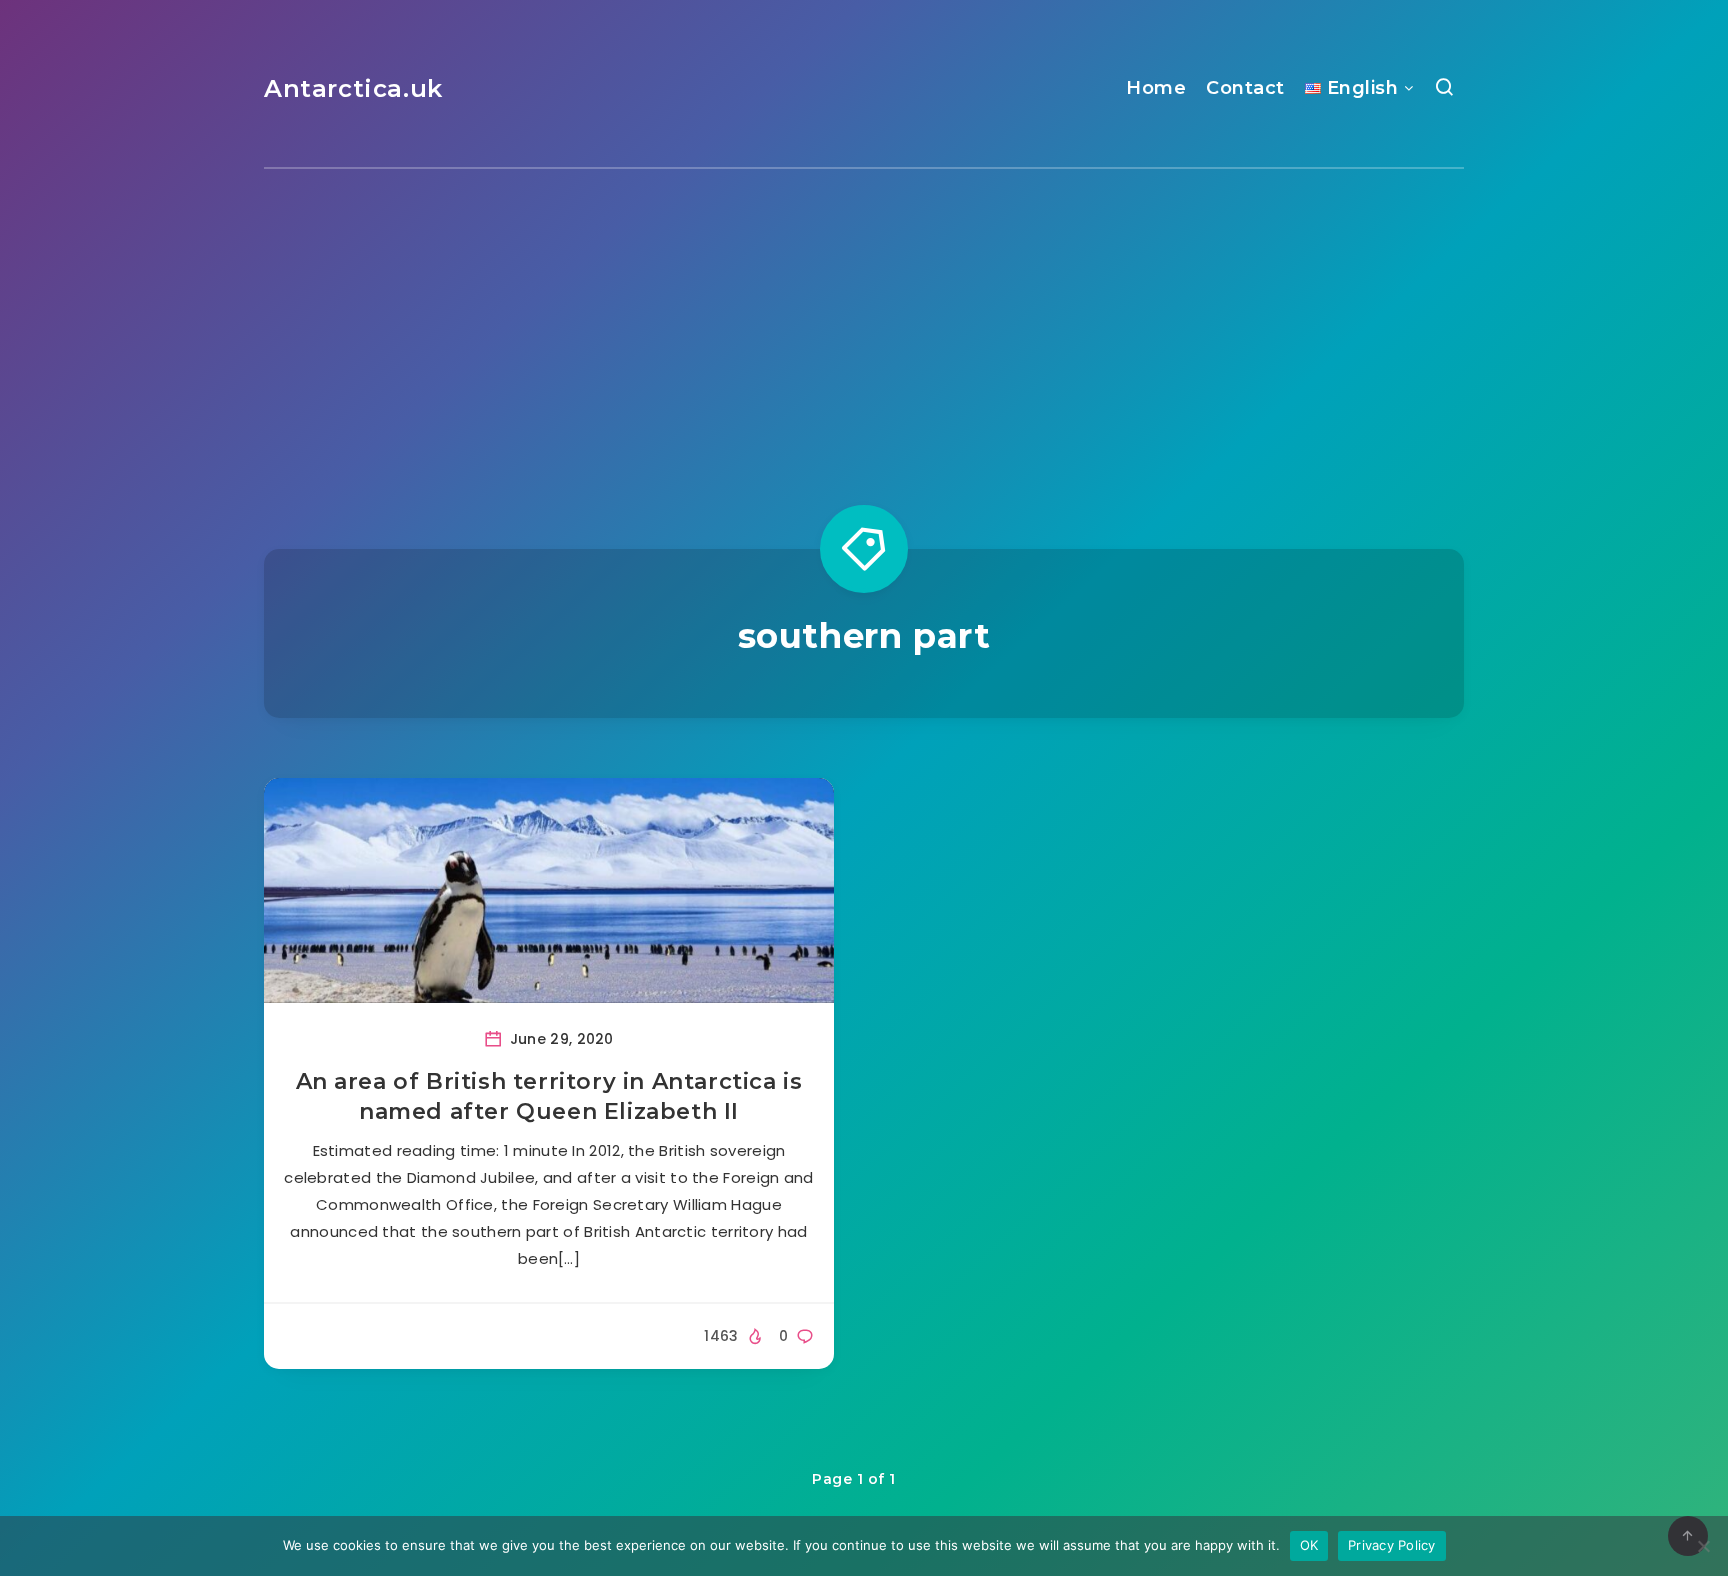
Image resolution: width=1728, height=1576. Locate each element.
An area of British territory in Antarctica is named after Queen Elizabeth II (549, 1096)
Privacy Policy (1392, 1545)
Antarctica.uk (353, 88)
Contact (1245, 88)
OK (1309, 1545)
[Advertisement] (864, 319)
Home (1156, 88)
